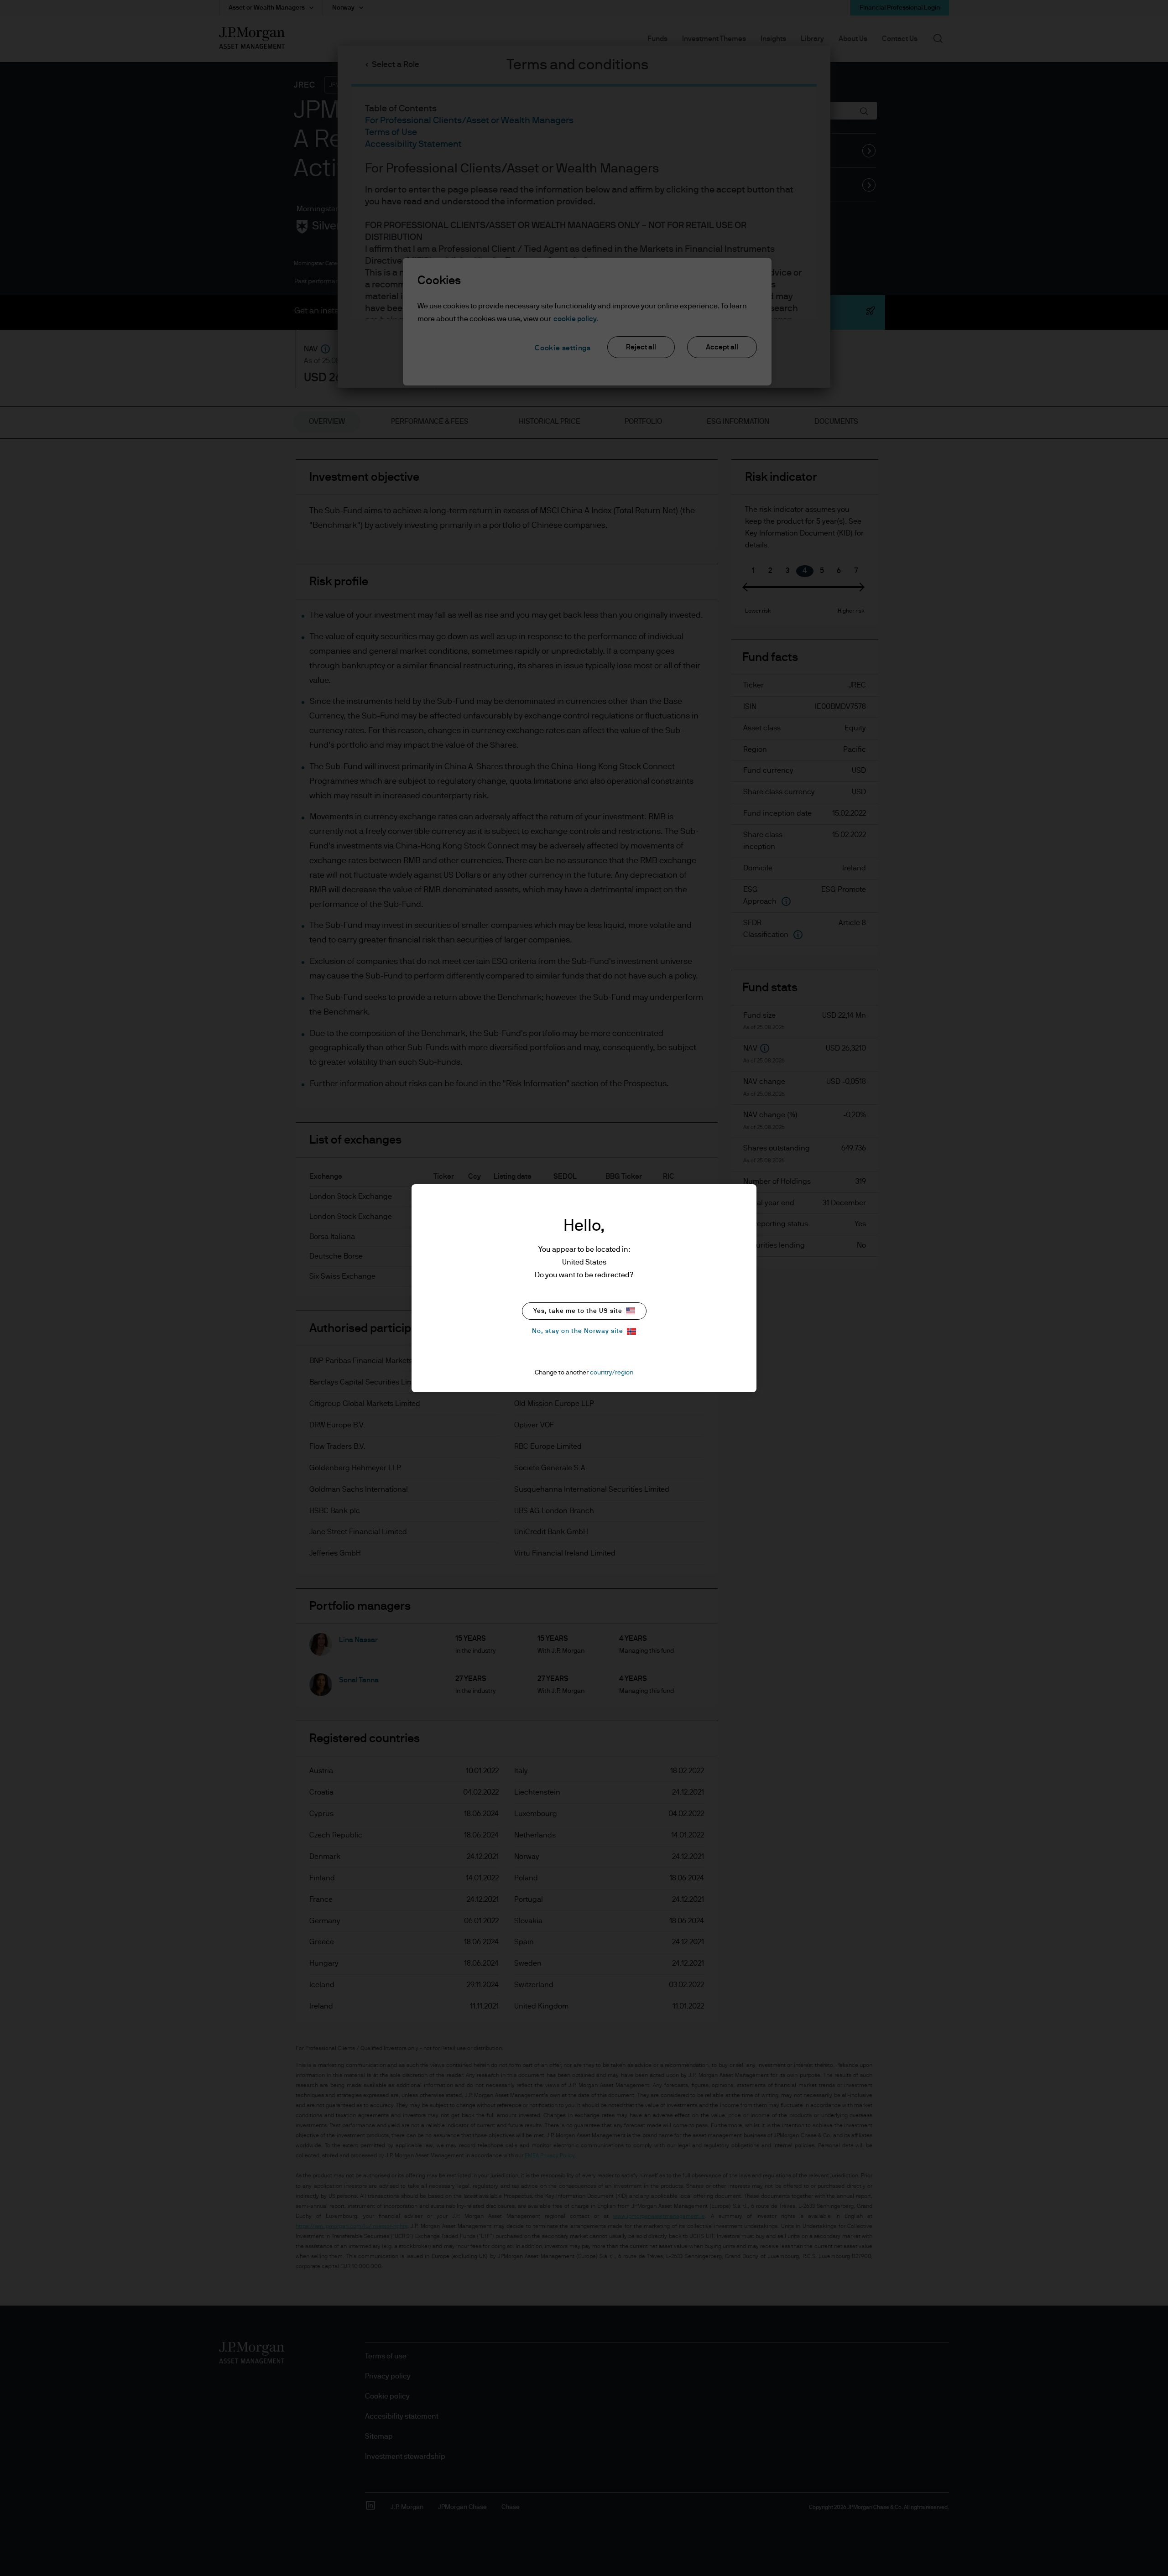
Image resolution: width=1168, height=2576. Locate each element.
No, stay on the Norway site (578, 1331)
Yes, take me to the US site (578, 1311)
